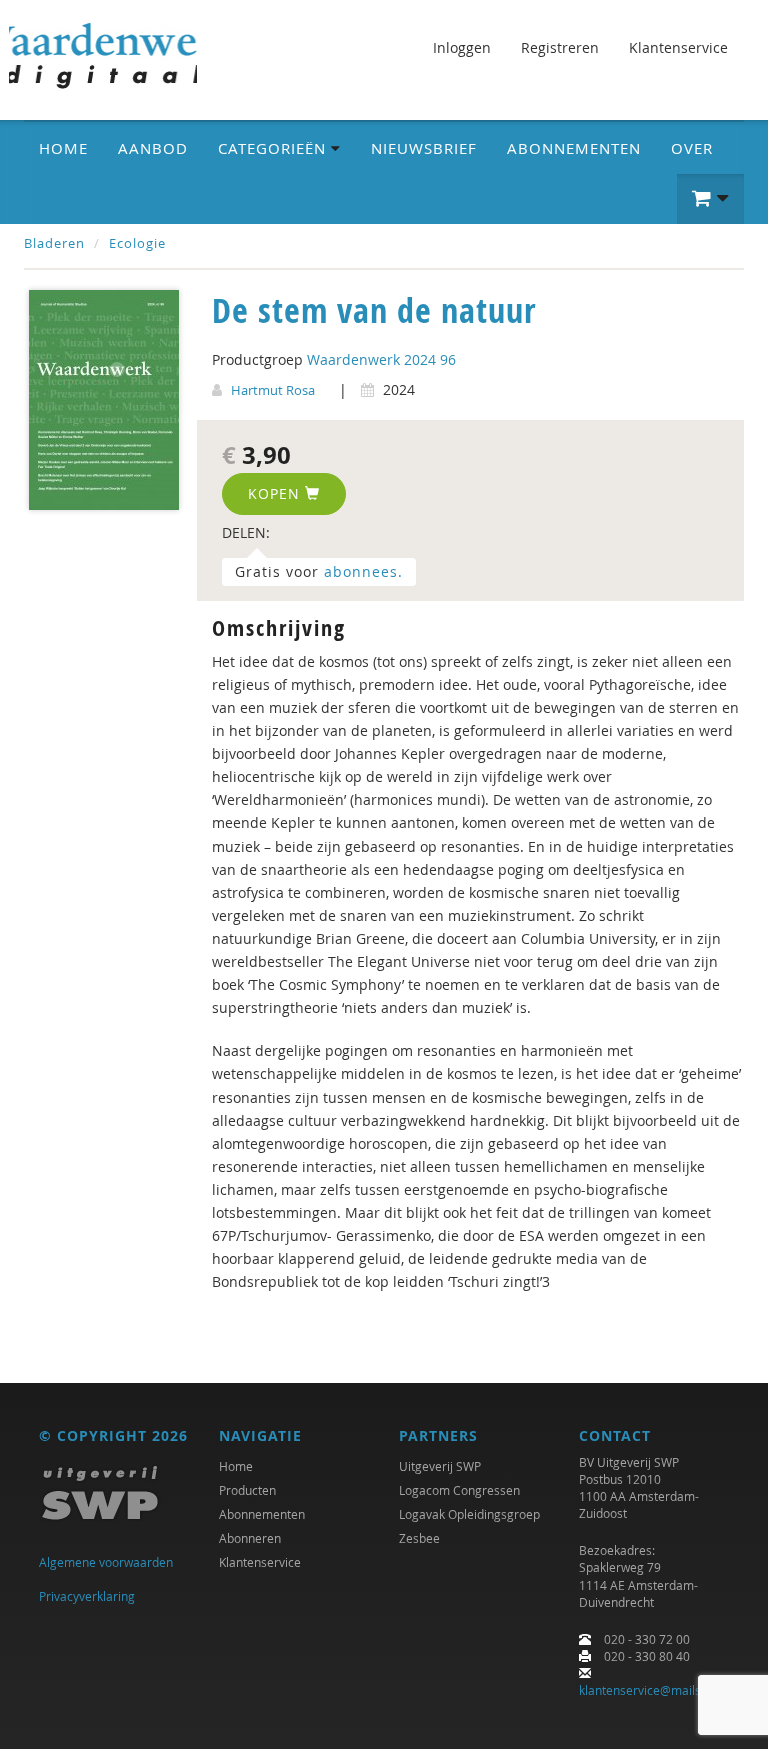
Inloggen (462, 47)
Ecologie (137, 243)
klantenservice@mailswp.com (661, 1690)
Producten (247, 1490)
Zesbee (419, 1538)
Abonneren (250, 1538)
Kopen (276, 493)
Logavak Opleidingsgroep (469, 1514)
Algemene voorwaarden (106, 1562)
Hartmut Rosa (273, 390)
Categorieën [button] (274, 148)
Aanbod (153, 148)
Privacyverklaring (87, 1596)
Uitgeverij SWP (440, 1466)
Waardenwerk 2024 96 (381, 359)
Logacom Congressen (459, 1490)
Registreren (560, 47)
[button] (710, 199)
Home (63, 148)
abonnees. (363, 571)
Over (692, 148)
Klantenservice (678, 47)
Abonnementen (574, 148)
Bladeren (54, 243)
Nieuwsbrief (424, 148)
